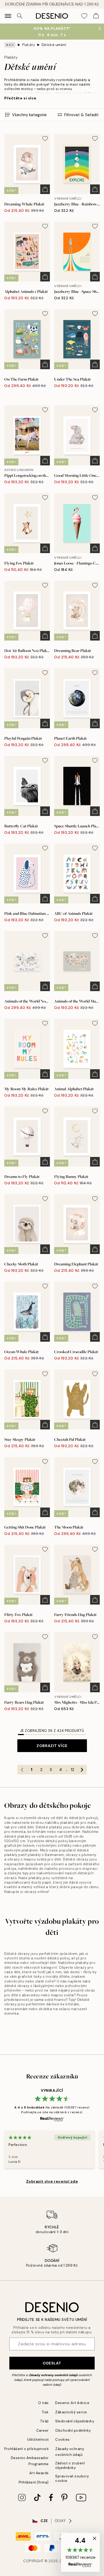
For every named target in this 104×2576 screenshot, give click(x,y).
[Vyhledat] (20, 16)
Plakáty (29, 45)
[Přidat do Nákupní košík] (45, 189)
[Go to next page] (82, 1770)
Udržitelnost (38, 2440)
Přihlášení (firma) (34, 2482)
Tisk (45, 2412)
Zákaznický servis (71, 2412)
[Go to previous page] (22, 1770)
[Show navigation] (8, 16)
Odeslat (52, 2363)
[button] (80, 2552)
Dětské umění (54, 45)
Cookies (63, 2440)
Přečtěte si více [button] (20, 98)
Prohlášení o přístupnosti (27, 2449)
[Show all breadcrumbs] (10, 45)
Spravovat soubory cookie (72, 2478)
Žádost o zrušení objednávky (70, 2465)
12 (72, 1770)
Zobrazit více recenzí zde (52, 2181)
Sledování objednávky (75, 2421)
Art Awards (39, 2473)
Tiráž (45, 2421)
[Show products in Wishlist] (84, 16)
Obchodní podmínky (73, 2430)
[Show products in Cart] (96, 16)
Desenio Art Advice (72, 2403)
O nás (43, 2403)
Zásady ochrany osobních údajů (53, 2375)
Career (43, 2430)
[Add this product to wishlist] (45, 138)
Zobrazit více (52, 1746)
